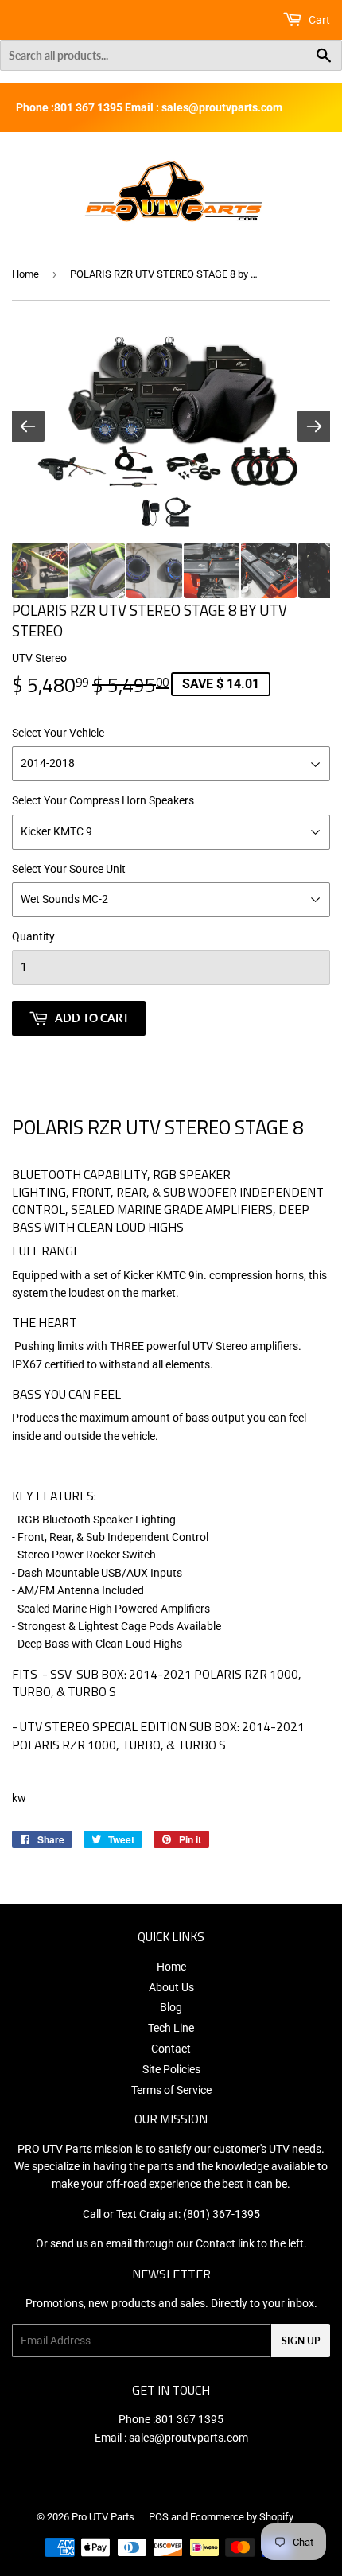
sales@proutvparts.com (188, 2438)
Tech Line (171, 2028)
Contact (171, 2049)
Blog (171, 2007)
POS (159, 2517)
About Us (171, 1987)
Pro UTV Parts (103, 2517)
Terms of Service (171, 2090)
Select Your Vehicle (58, 733)
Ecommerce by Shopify (242, 2517)
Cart (318, 20)
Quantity (33, 936)
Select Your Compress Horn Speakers (103, 800)
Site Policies (171, 2069)
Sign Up (301, 2341)
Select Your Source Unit (69, 869)
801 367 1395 (189, 2419)
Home (25, 274)
